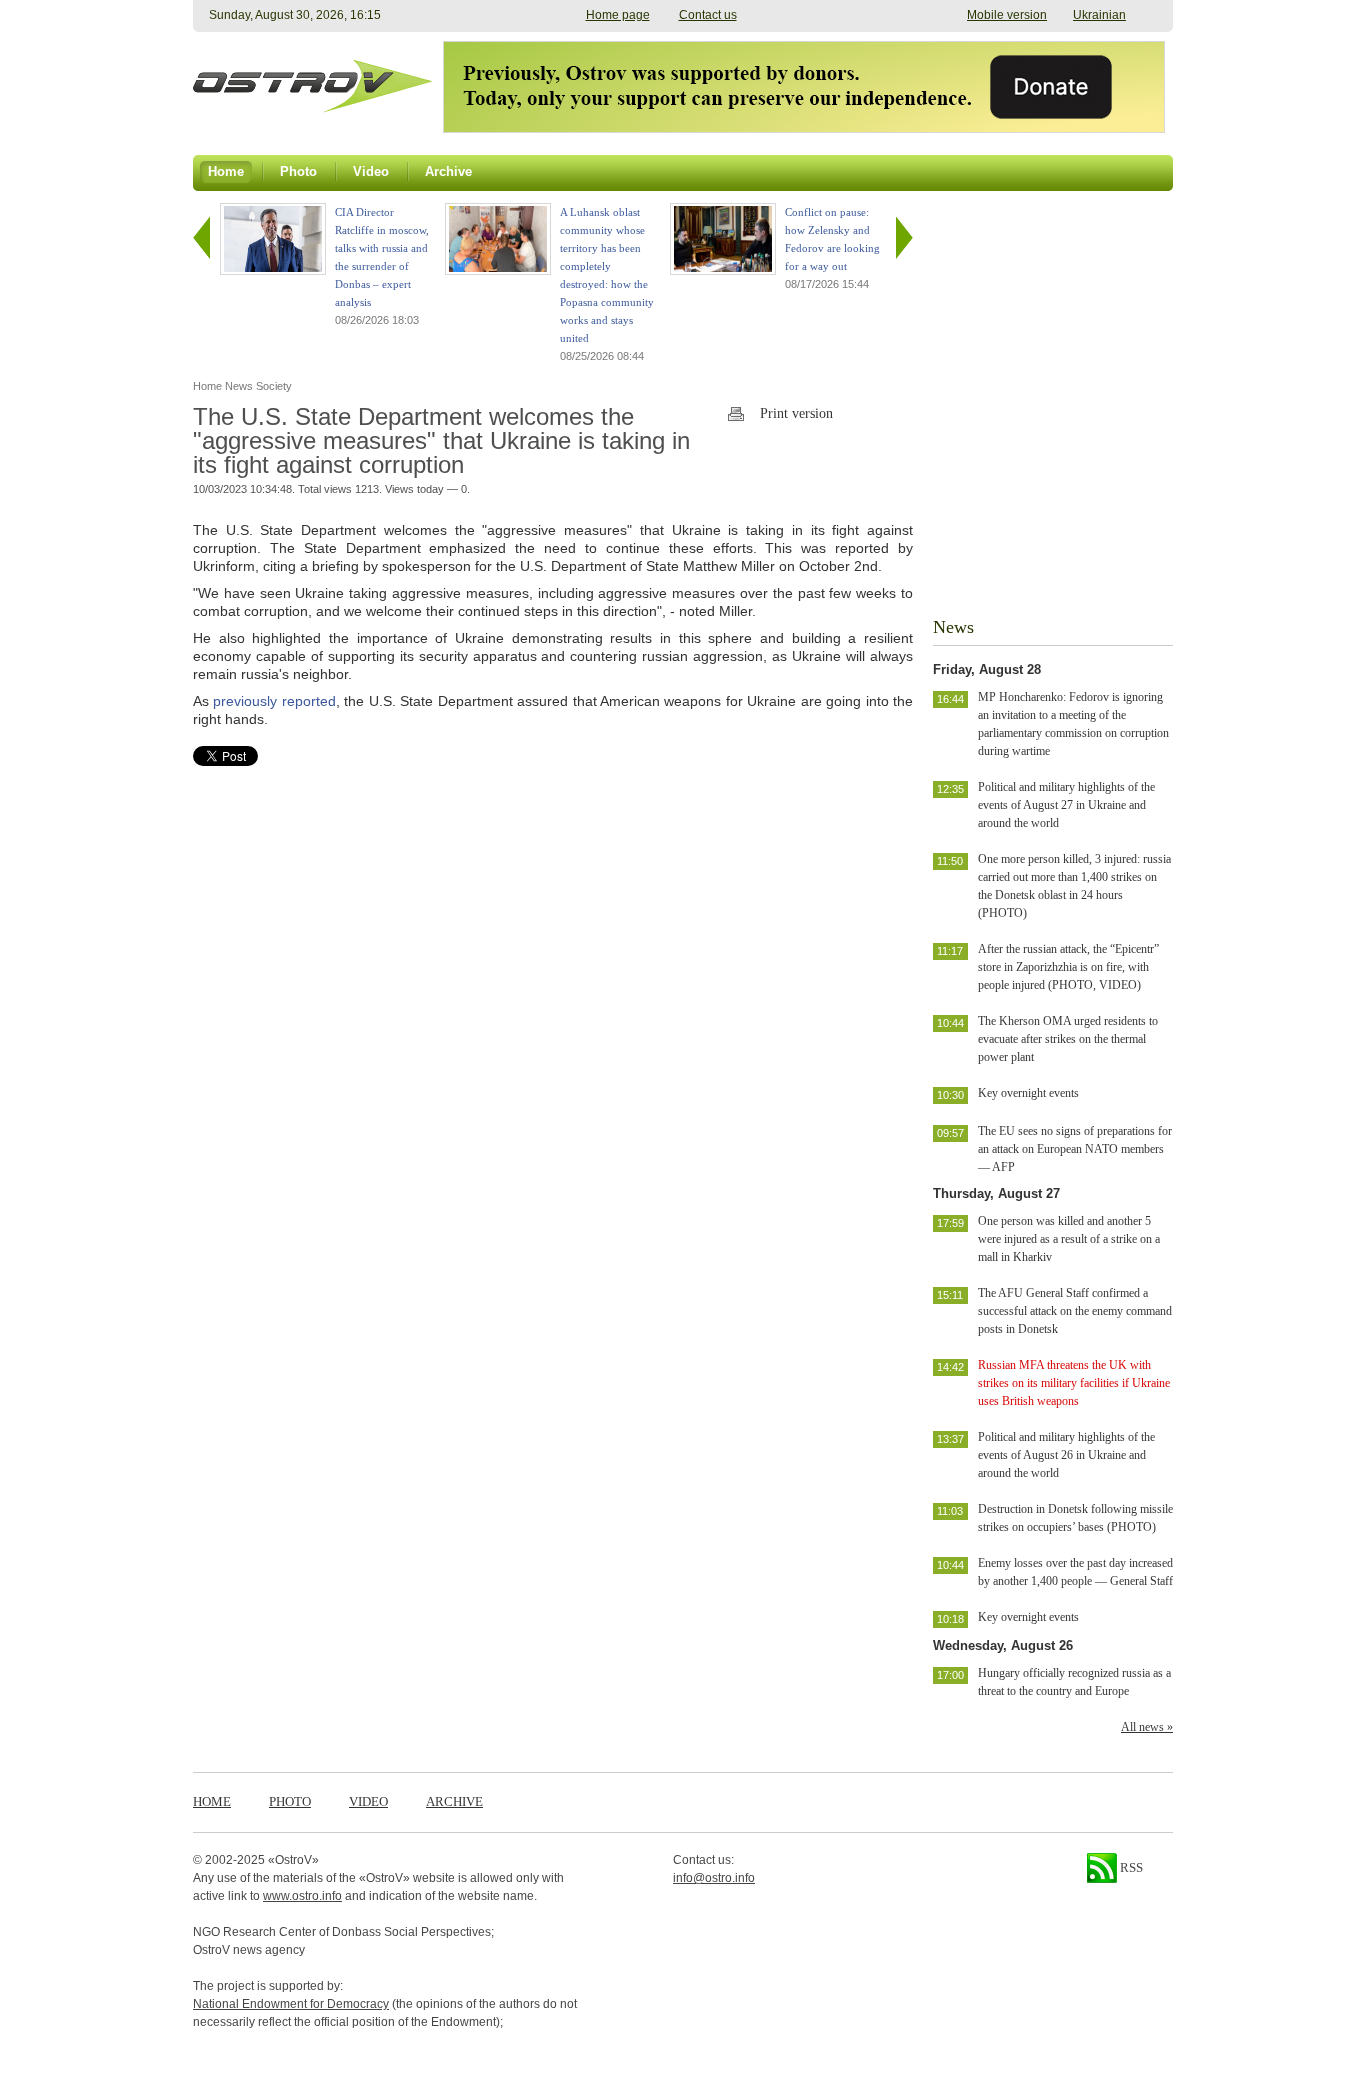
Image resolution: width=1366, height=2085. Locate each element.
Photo (290, 1801)
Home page (618, 15)
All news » (1147, 1727)
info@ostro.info (714, 1878)
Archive (454, 1801)
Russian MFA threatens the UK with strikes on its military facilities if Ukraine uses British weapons (1074, 1383)
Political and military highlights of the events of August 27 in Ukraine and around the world (1066, 805)
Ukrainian (1099, 15)
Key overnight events (1028, 1093)
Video (368, 1801)
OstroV (293, 1860)
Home (212, 1801)
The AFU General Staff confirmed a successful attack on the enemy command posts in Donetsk (1075, 1311)
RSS (1130, 1867)
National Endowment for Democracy (291, 2004)
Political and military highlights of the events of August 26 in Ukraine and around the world (1066, 1455)
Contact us (708, 15)
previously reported (274, 701)
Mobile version (1007, 15)
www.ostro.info (302, 1896)
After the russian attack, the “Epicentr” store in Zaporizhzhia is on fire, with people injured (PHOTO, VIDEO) (1068, 967)
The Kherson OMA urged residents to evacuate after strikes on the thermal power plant (1068, 1039)
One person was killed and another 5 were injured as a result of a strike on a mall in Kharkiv (1069, 1239)
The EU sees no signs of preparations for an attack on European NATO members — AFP (1075, 1149)
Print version (796, 413)
